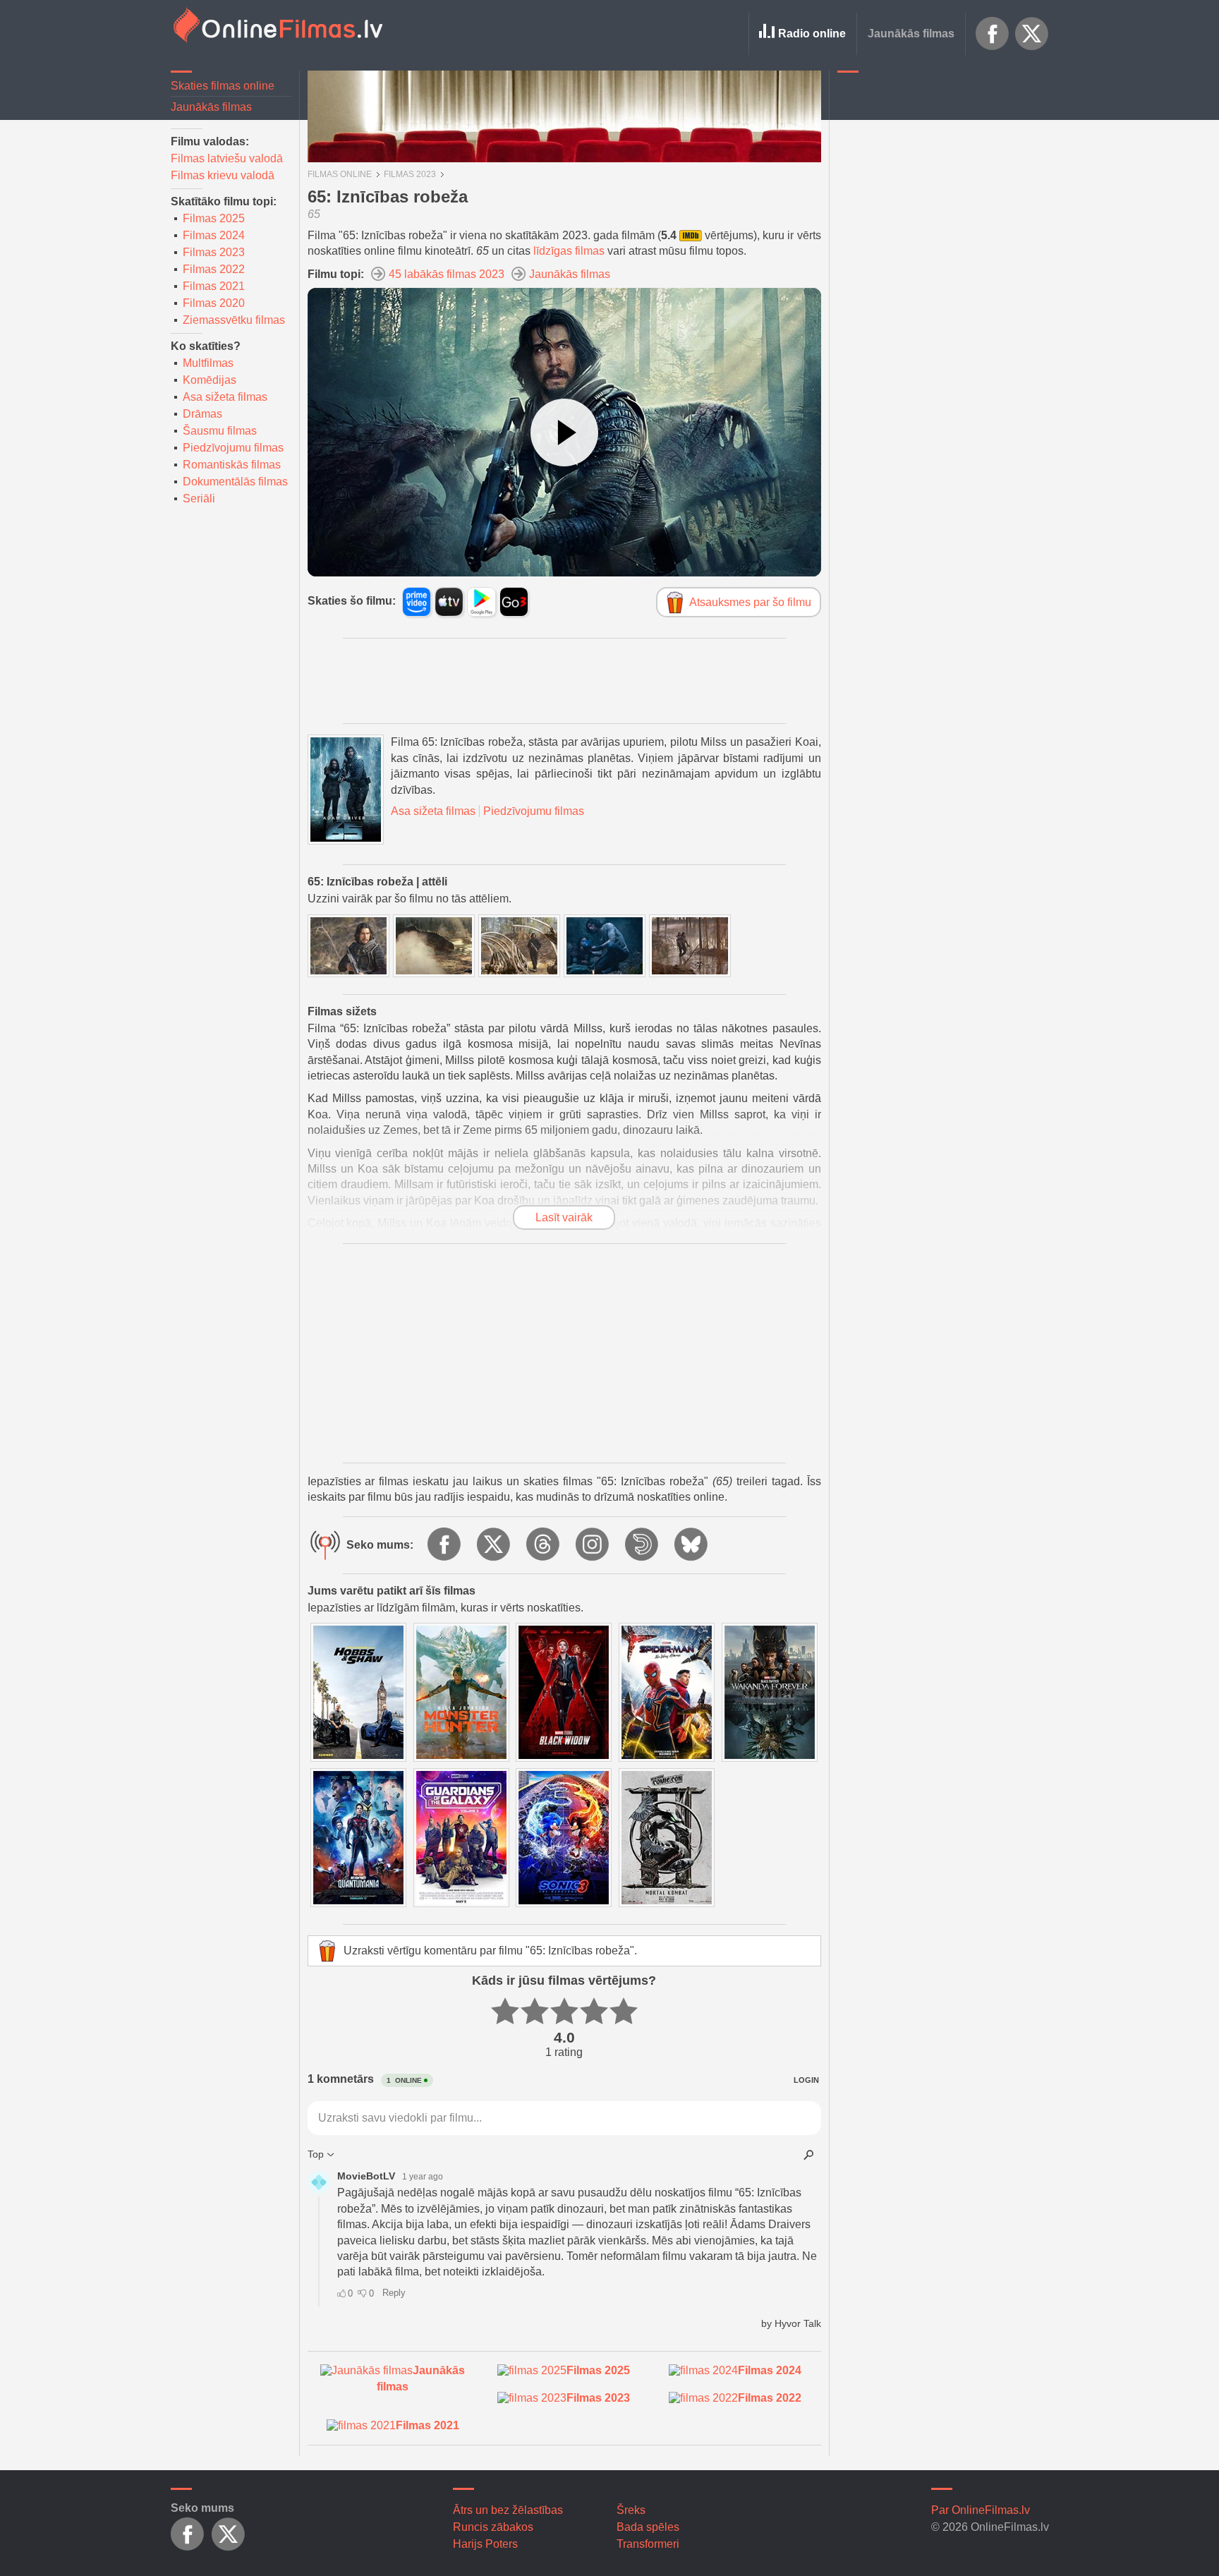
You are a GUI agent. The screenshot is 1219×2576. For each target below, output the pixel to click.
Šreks (631, 2510)
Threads (544, 1545)
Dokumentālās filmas (235, 482)
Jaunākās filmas (911, 34)
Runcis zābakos (493, 2527)
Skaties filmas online (223, 86)
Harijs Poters (485, 2544)
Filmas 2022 (214, 269)
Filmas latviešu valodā (227, 158)
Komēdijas (210, 380)
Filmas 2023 (214, 252)
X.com (1032, 34)
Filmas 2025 (214, 218)
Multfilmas (208, 363)
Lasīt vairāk (564, 1217)
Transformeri (648, 2544)
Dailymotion (643, 1545)
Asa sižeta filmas (225, 397)
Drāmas (202, 414)
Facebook (993, 34)
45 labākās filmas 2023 (447, 274)
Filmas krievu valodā (223, 175)
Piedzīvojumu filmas (233, 448)
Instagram (593, 1545)
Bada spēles (648, 2527)
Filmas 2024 (214, 235)
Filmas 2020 (214, 303)
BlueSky (692, 1545)
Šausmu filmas (220, 431)
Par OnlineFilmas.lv (981, 2510)
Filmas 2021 (214, 286)
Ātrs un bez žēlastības (508, 2510)
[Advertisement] (943, 293)
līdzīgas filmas (569, 251)
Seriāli (199, 498)
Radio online (812, 34)
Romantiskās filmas (232, 465)
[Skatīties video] (564, 433)
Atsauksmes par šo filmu (750, 602)
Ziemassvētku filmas (234, 320)
